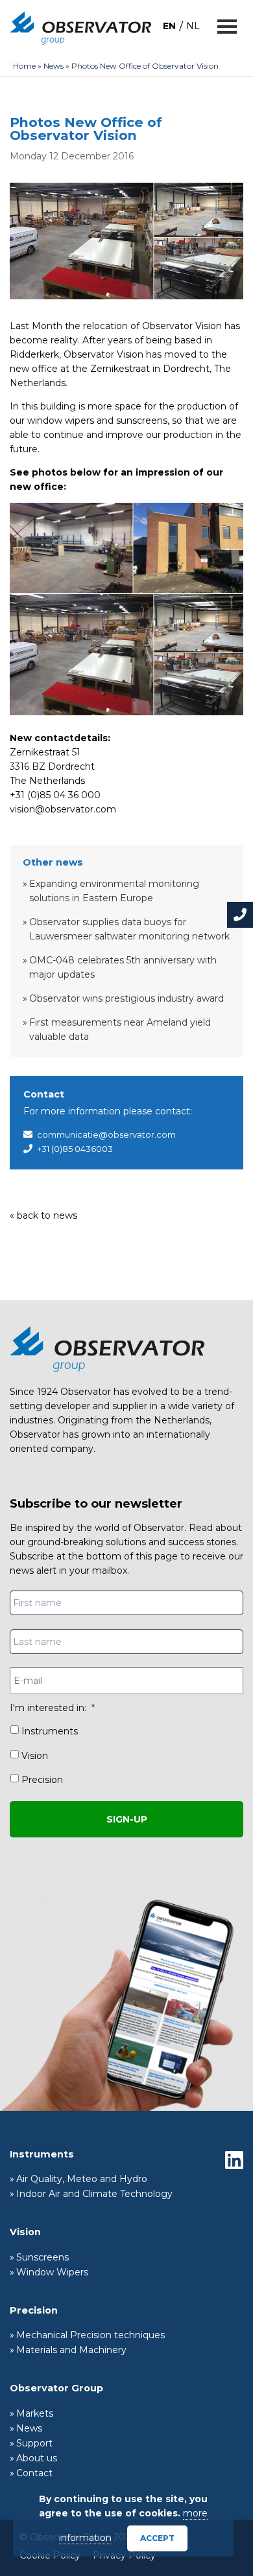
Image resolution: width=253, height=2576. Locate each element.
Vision (35, 1756)
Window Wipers (52, 2272)
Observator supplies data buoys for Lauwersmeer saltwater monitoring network (129, 929)
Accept (157, 2538)
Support (34, 2443)
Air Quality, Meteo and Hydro (82, 2179)
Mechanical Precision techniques (90, 2335)
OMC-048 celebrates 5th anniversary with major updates (123, 967)
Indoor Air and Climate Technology (94, 2194)
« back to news (43, 1215)
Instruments (50, 1731)
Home (24, 66)
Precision (42, 1780)
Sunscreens (42, 2257)
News (54, 66)
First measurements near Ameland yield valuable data (120, 1029)
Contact (34, 2473)
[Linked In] (234, 2160)
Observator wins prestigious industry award (126, 998)
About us (37, 2458)
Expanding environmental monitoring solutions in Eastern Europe (114, 891)
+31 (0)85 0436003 (75, 1149)
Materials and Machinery (71, 2350)
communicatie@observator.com (106, 1134)
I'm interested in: (52, 1708)
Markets (35, 2413)
